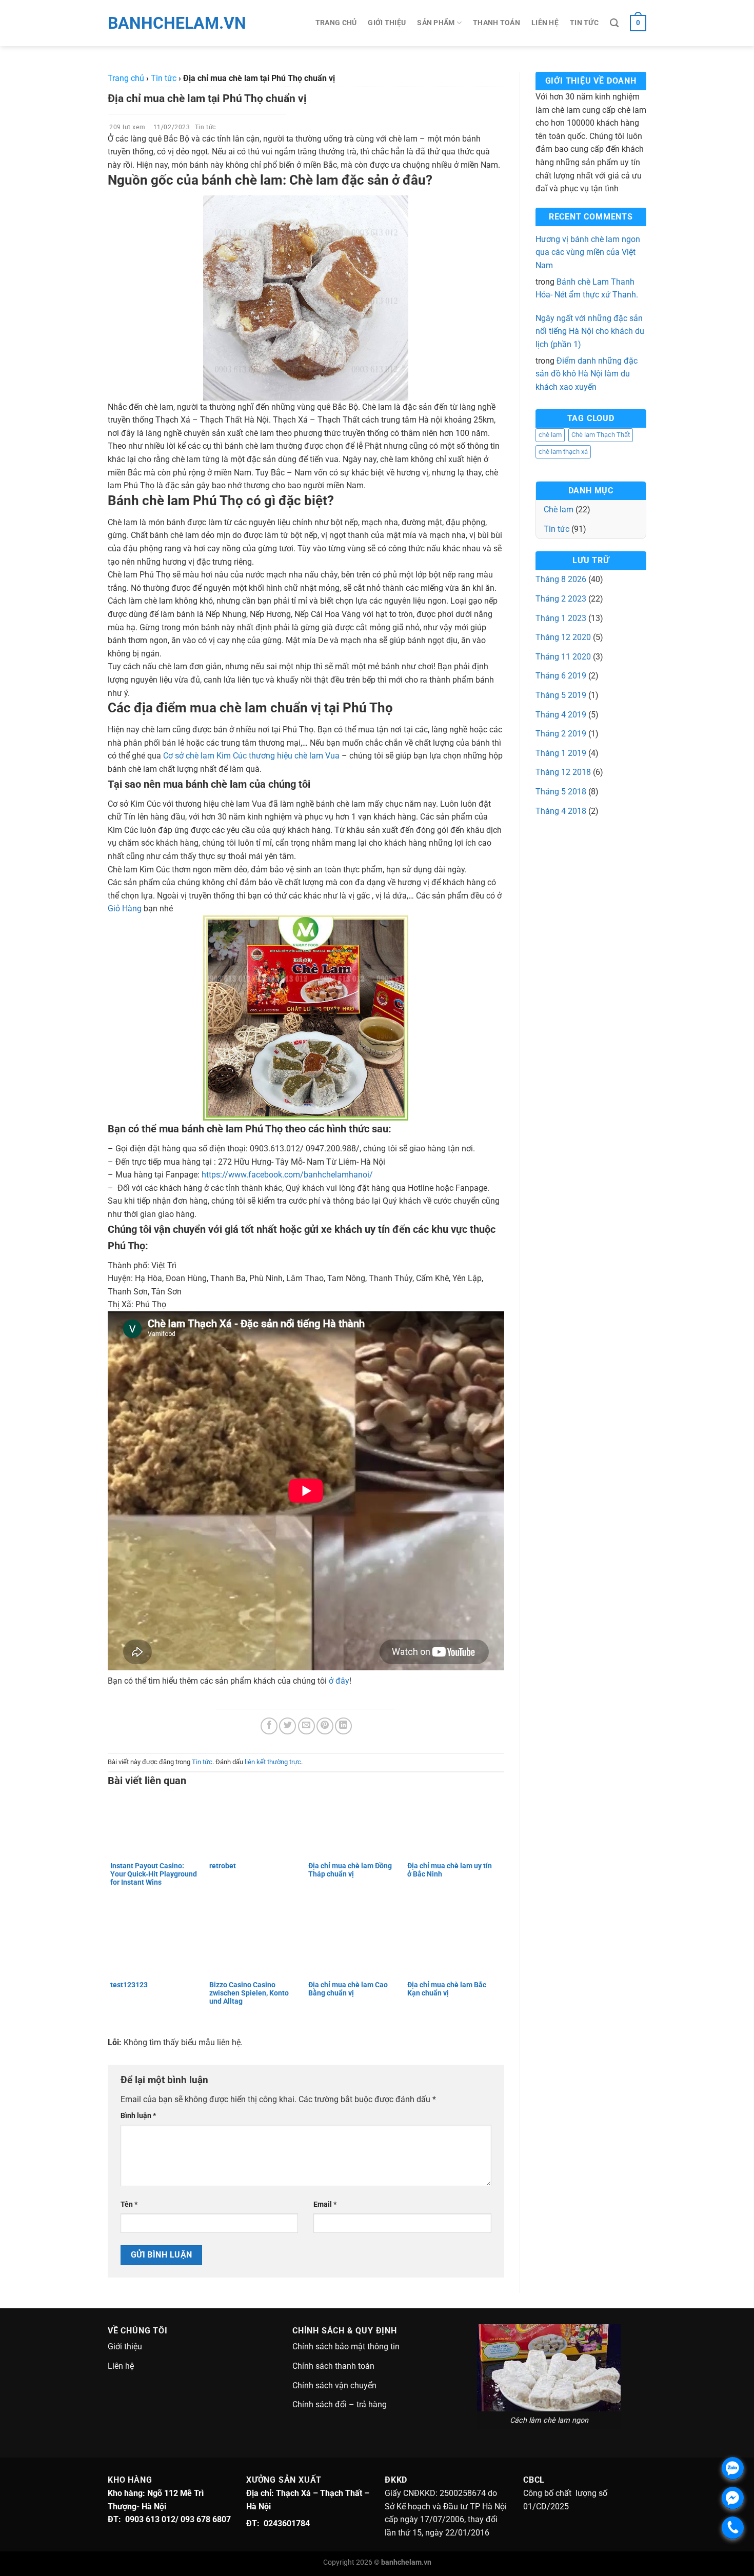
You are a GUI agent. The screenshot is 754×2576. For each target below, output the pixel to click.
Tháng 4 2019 (561, 715)
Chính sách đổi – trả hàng (340, 2404)
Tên (129, 2204)
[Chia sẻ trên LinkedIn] (343, 1726)
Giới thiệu (387, 23)
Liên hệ (545, 23)
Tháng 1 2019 (561, 753)
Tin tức (584, 23)
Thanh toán (497, 23)
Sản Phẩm (436, 23)
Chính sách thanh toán (333, 2366)
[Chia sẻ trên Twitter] (287, 1726)
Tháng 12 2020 (563, 637)
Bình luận (138, 2116)
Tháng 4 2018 (561, 811)
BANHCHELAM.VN (154, 23)
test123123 (129, 1985)
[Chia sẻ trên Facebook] (269, 1726)
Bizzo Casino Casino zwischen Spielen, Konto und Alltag (249, 1993)
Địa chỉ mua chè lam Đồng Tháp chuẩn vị (350, 1870)
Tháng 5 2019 (561, 695)
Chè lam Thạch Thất (601, 435)
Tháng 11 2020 (563, 657)
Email (325, 2204)
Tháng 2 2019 (561, 734)
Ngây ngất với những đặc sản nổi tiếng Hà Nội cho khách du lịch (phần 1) (590, 331)
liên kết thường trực (273, 1762)
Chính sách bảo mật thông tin (346, 2347)
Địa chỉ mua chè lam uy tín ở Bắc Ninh (450, 1870)
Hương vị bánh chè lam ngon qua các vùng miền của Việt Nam (588, 252)
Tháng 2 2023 (561, 599)
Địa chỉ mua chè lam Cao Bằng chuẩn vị (348, 1989)
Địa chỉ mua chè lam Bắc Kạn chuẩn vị (447, 1989)
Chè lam (559, 510)
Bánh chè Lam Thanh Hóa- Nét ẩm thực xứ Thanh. (587, 288)
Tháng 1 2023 (561, 618)
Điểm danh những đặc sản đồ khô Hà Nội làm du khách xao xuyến (587, 374)
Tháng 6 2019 (561, 676)
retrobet (223, 1866)
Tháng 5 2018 (561, 792)
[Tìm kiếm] (614, 23)
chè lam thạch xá (563, 452)
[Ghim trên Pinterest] (325, 1726)
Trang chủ (336, 23)
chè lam (550, 435)
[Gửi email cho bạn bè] (306, 1726)
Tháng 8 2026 (561, 579)
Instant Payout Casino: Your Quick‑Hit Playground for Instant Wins (154, 1874)
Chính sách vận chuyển (334, 2385)
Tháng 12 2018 (563, 772)
